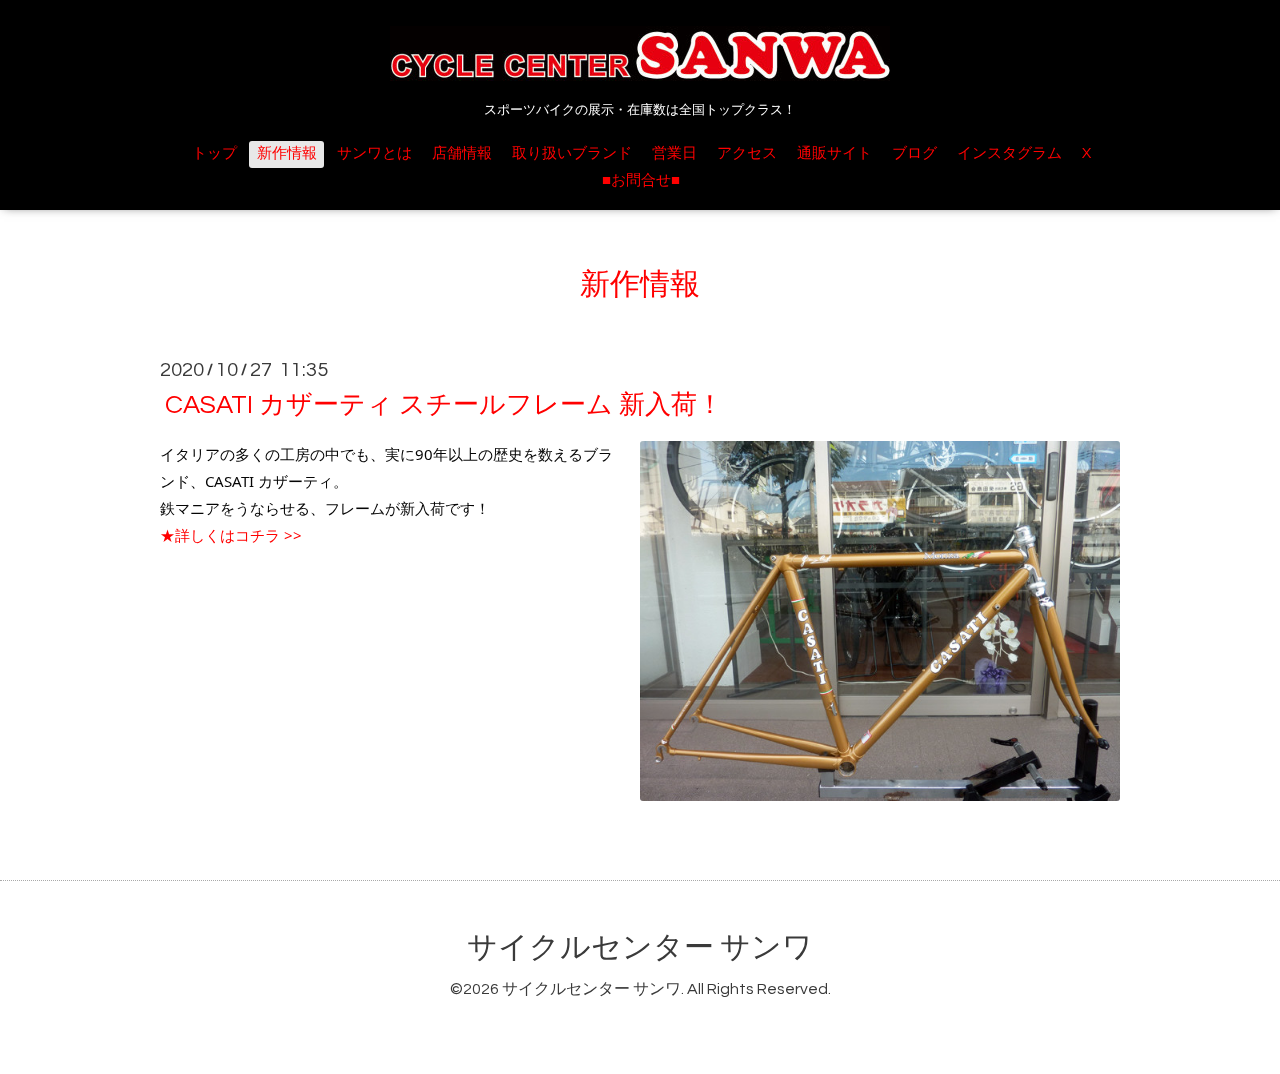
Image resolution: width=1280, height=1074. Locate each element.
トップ (214, 153)
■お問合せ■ (641, 180)
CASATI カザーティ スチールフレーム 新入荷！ (444, 405)
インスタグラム (1009, 153)
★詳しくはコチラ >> (231, 535)
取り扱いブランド (572, 153)
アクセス (747, 153)
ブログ (914, 153)
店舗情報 (462, 153)
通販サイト (834, 153)
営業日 (674, 153)
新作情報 (287, 153)
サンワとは (374, 153)
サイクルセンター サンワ (640, 947)
